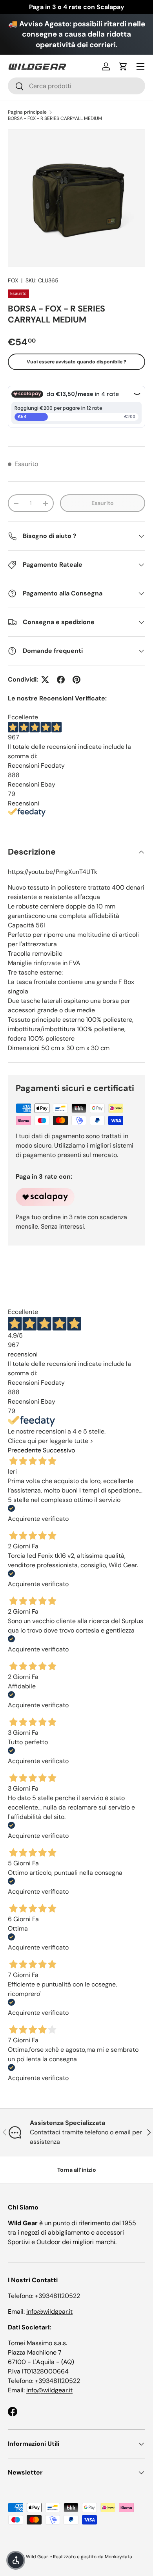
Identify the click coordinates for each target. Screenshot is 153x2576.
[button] (123, 66)
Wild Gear (37, 2557)
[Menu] (140, 66)
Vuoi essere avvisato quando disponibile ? (76, 362)
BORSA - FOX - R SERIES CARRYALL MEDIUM (55, 118)
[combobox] (76, 86)
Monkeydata (118, 2557)
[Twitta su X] (45, 680)
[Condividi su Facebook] (61, 680)
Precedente (25, 1450)
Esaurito (103, 503)
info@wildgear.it (49, 2312)
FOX (13, 280)
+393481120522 (57, 2296)
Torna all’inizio (77, 2170)
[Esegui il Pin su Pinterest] (76, 680)
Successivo (59, 1450)
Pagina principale (27, 112)
